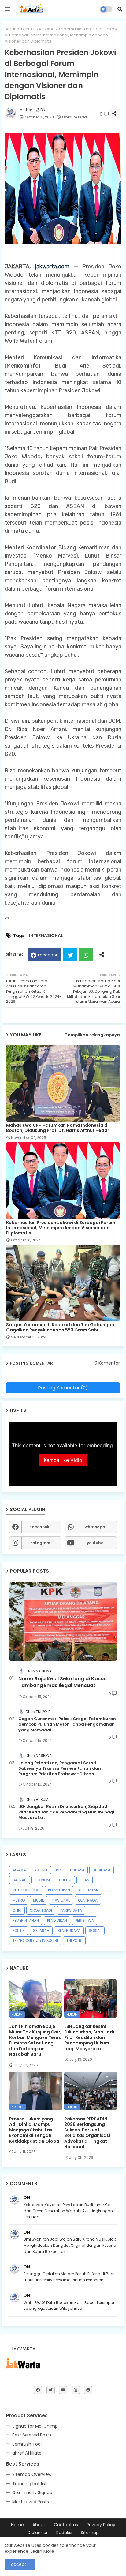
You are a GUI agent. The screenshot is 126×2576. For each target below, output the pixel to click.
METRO (19, 1900)
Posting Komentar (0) (63, 1388)
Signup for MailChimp (35, 2426)
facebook (40, 1527)
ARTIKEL (41, 1870)
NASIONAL (61, 1900)
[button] (120, 9)
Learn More (42, 2551)
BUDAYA (77, 1870)
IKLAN (85, 1880)
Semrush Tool (27, 2444)
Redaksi (64, 2533)
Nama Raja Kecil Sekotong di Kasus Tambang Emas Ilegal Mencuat (62, 1682)
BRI (59, 1870)
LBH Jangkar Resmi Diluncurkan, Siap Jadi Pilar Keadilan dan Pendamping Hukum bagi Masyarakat (66, 1812)
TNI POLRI (74, 1941)
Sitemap (90, 2533)
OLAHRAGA (88, 1900)
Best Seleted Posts (32, 2435)
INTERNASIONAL (40, 29)
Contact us (66, 2525)
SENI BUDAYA (69, 1930)
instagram (40, 1543)
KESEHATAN (88, 1890)
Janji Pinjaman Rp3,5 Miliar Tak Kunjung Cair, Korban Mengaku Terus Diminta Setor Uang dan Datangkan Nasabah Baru (35, 2040)
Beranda (13, 29)
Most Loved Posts (31, 2502)
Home (17, 2525)
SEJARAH (41, 1930)
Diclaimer (38, 2533)
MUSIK (39, 1900)
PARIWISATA (71, 1910)
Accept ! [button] (20, 2564)
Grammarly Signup (32, 2492)
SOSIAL (95, 1930)
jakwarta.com (52, 267)
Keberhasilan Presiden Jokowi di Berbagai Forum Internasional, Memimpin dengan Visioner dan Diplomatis (61, 1228)
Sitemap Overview (32, 2474)
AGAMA (19, 1870)
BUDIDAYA (102, 1870)
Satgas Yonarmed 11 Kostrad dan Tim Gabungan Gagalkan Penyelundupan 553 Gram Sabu (60, 1327)
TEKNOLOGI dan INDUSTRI (35, 1941)
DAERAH (20, 1880)
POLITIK (19, 1930)
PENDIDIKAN (57, 1920)
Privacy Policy (101, 2525)
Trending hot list (30, 2484)
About (39, 2525)
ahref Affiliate (27, 2453)
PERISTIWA (85, 1920)
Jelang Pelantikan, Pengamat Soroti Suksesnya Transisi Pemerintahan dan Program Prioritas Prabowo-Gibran (60, 1768)
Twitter (70, 955)
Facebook (48, 955)
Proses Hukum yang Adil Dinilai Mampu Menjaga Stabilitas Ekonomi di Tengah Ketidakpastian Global (35, 2130)
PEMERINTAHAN (26, 1920)
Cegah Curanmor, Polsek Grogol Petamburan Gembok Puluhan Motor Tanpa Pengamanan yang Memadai (67, 1724)
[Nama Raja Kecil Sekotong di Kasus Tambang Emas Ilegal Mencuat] (63, 1621)
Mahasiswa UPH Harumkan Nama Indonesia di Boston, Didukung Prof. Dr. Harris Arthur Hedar (58, 1128)
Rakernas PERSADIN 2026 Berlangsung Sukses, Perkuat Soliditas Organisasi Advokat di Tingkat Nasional (87, 2133)
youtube (95, 1543)
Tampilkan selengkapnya (92, 1035)
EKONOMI (43, 1880)
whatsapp (95, 1527)
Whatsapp (86, 955)
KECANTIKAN (59, 1890)
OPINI (17, 1910)
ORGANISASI (41, 1910)
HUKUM (65, 1880)
